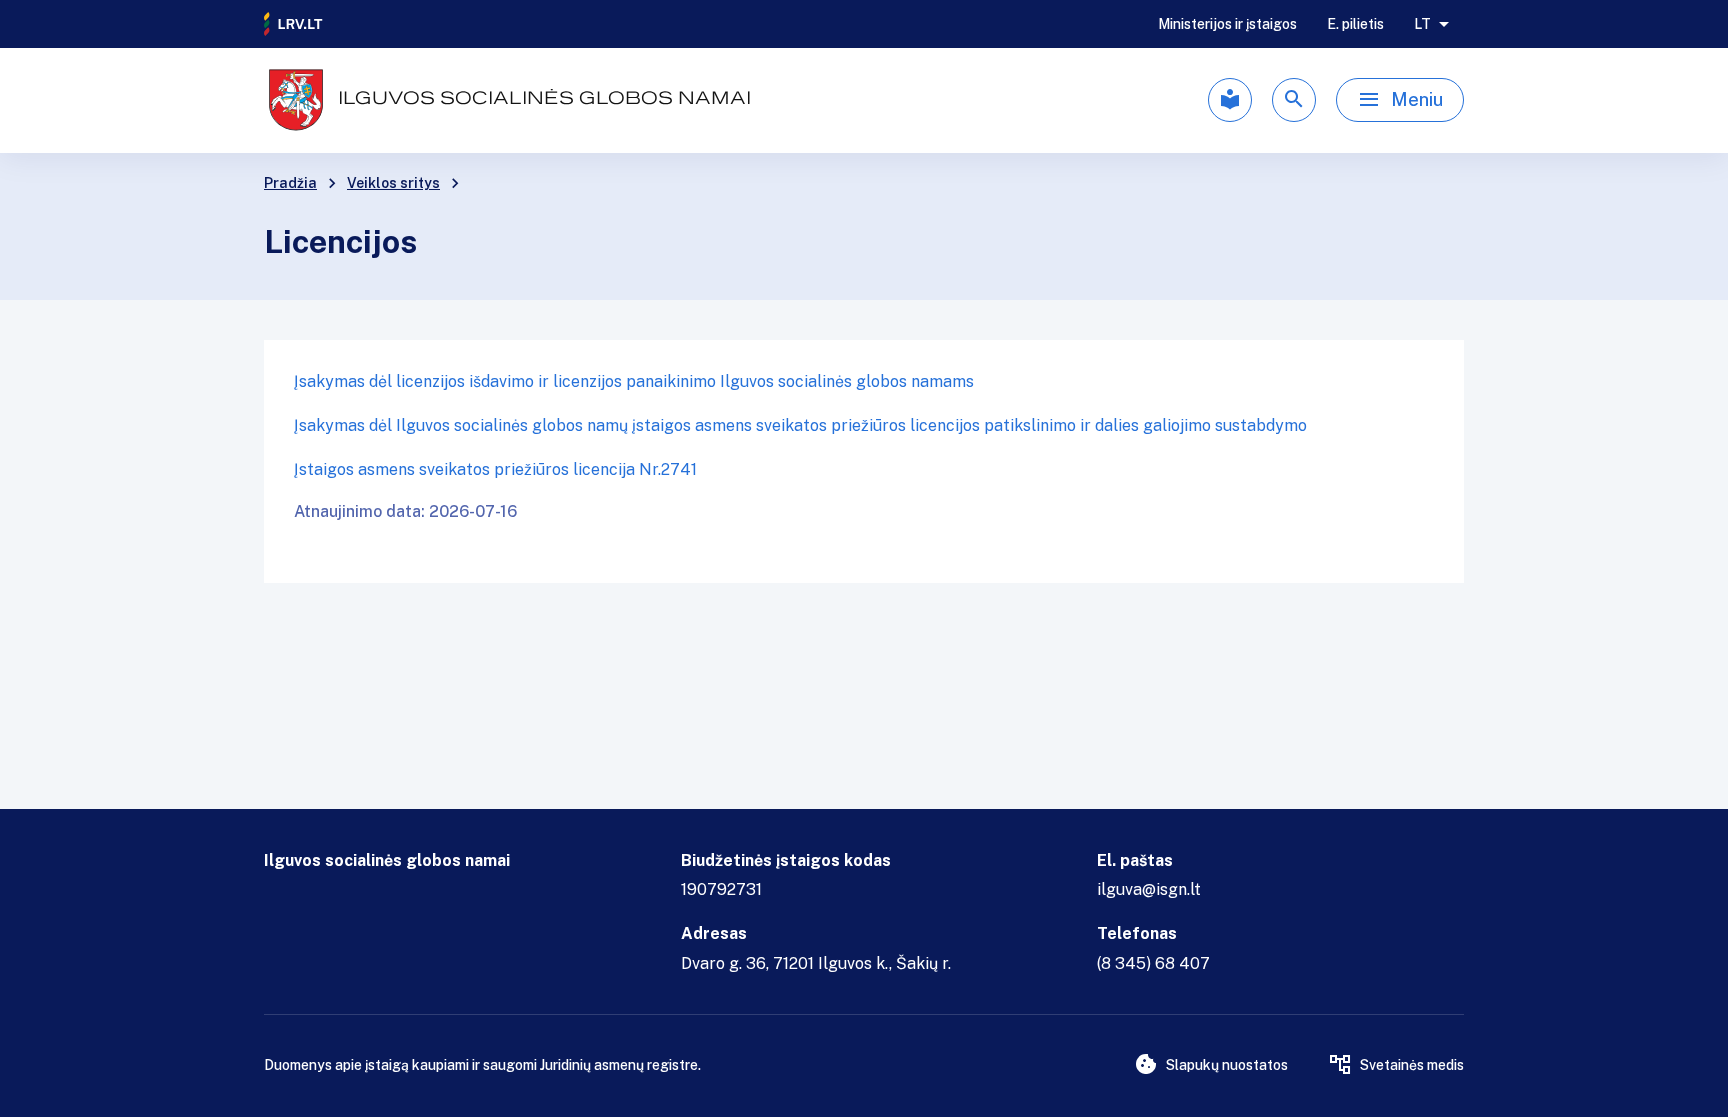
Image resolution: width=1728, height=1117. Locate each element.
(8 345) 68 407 (1153, 963)
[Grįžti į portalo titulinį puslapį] (294, 24)
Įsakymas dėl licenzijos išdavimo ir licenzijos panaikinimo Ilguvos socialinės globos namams (634, 381)
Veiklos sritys (393, 183)
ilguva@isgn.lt (1149, 889)
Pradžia (290, 183)
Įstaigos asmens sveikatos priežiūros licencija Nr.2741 (495, 469)
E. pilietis (1355, 24)
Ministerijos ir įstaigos (1227, 24)
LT (1422, 24)
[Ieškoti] (1294, 100)
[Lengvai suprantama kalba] (1230, 100)
